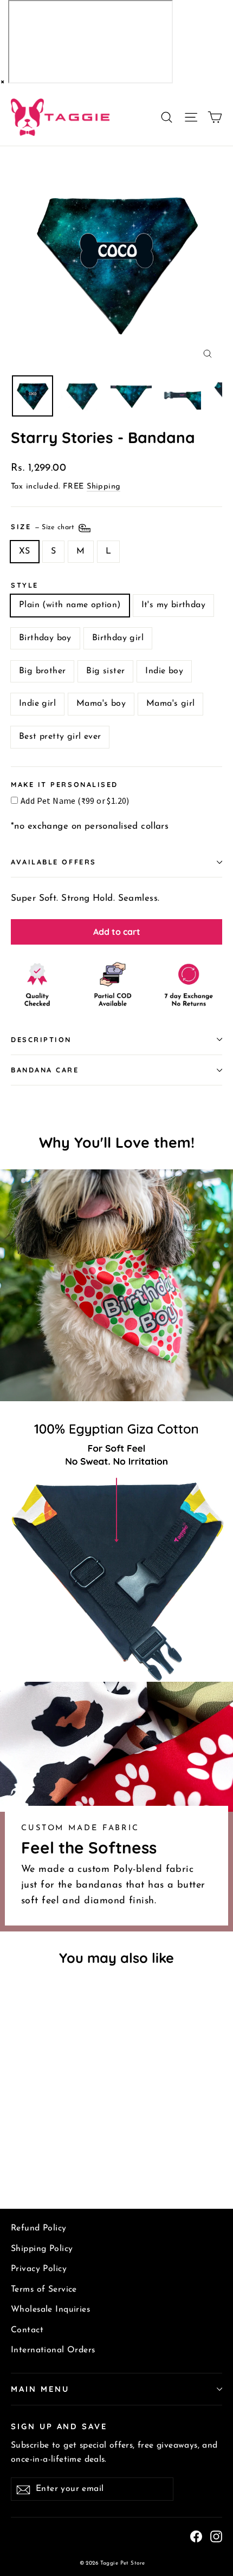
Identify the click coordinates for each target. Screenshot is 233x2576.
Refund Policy (39, 2228)
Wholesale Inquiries (50, 2310)
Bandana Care (45, 1070)
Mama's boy (101, 704)
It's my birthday (173, 605)
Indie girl (37, 704)
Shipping (103, 487)
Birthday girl (118, 638)
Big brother (42, 671)
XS (25, 551)
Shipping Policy (42, 2249)
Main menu (40, 2389)
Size (44, 526)
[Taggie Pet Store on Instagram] (216, 2536)
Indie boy (164, 671)
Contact (27, 2330)
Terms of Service (44, 2289)
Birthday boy (45, 638)
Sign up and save (59, 2426)
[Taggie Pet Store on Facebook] (196, 2536)
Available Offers (54, 862)
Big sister (105, 671)
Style (25, 585)
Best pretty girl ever (60, 737)
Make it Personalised (64, 785)
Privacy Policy (39, 2269)
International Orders (53, 2350)
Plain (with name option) (70, 605)
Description (41, 1039)
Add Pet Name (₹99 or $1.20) (75, 801)
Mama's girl (170, 704)
